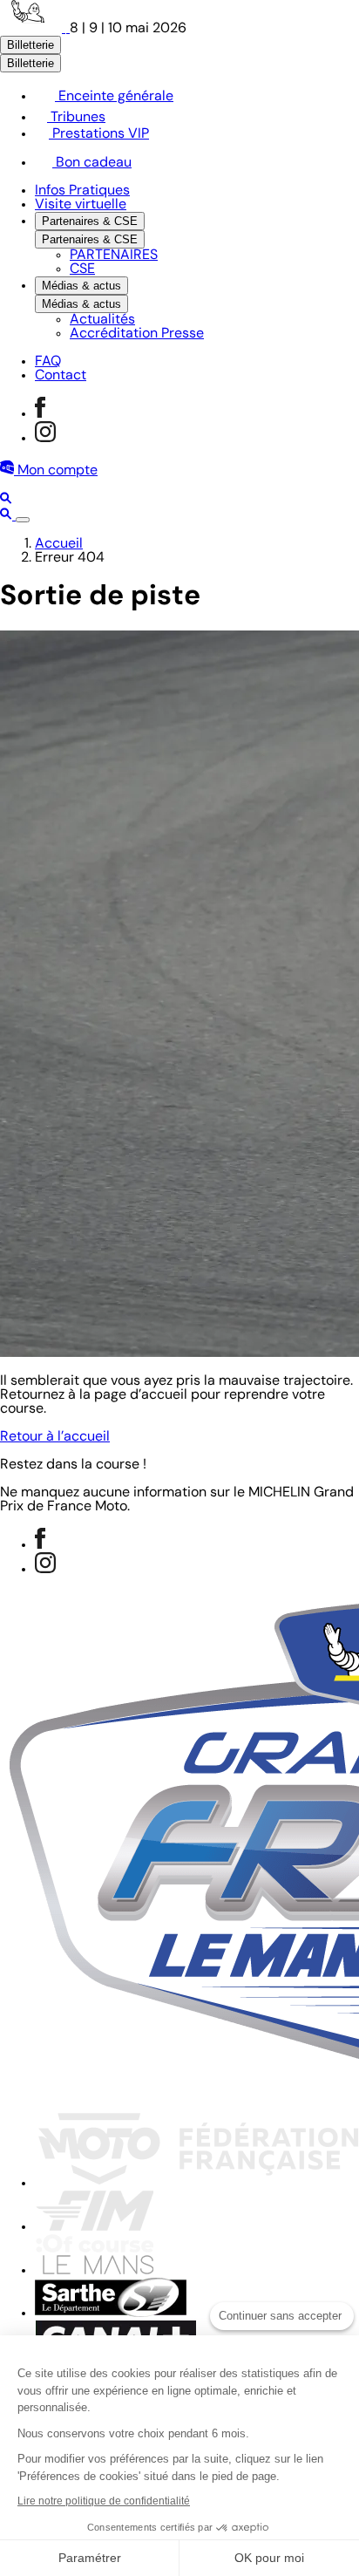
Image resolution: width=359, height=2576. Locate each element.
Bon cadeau (92, 163)
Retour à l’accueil (55, 1437)
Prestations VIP (99, 134)
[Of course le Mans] (94, 2271)
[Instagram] (45, 439)
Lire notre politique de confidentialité (104, 2501)
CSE (82, 269)
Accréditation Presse (137, 334)
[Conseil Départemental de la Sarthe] (111, 2314)
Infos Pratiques (82, 191)
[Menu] (23, 520)
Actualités (102, 320)
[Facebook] (40, 414)
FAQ (48, 362)
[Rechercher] (6, 501)
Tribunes (76, 118)
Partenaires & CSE (90, 221)
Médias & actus (81, 286)
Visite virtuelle (81, 205)
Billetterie (30, 45)
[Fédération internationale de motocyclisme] (94, 2227)
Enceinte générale (114, 97)
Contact (61, 376)
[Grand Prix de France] (35, 29)
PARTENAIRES (114, 256)
